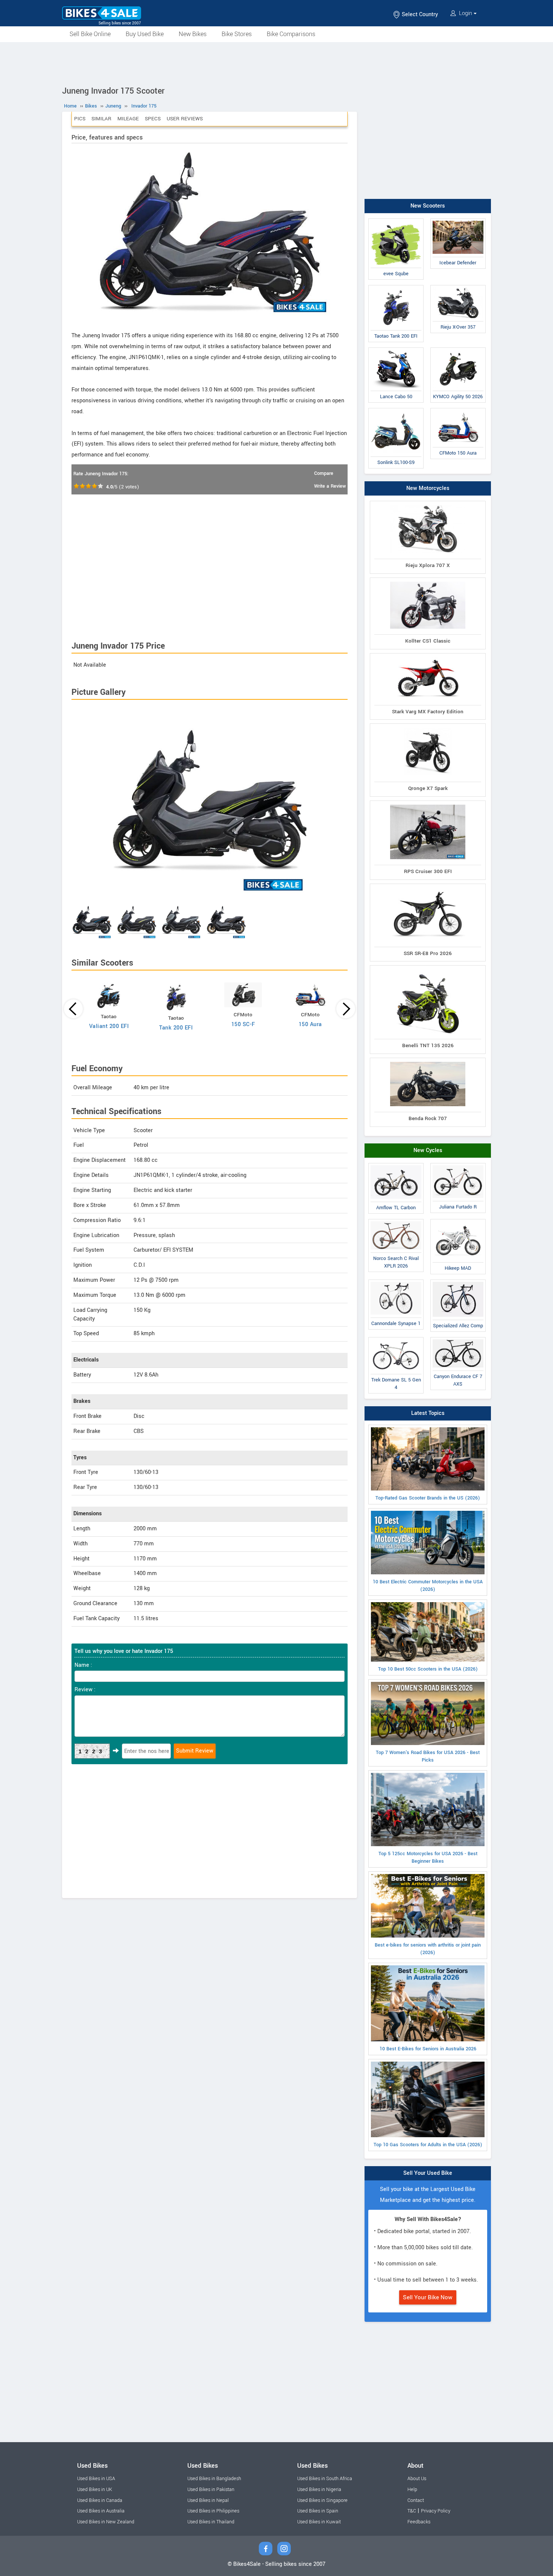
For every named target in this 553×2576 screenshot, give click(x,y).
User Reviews (185, 119)
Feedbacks (419, 2522)
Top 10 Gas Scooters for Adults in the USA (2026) (428, 2145)
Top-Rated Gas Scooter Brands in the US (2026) (428, 1498)
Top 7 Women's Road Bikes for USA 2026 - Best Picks (428, 1756)
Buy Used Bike (145, 34)
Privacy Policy (436, 2511)
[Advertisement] (276, 63)
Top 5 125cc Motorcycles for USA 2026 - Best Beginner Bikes (428, 1857)
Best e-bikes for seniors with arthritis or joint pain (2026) (428, 1949)
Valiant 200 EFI (109, 1026)
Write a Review (330, 486)
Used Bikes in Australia (101, 2511)
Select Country (419, 14)
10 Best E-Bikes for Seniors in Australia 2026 (428, 2049)
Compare (324, 473)
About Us (417, 2479)
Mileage (128, 119)
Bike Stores (237, 34)
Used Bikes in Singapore (322, 2500)
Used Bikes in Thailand (211, 2522)
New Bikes (193, 34)
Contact (416, 2500)
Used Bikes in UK (95, 2490)
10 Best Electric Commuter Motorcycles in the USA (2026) (428, 1586)
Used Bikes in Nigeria (319, 2490)
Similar (101, 119)
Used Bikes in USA (96, 2479)
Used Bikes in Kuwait (319, 2522)
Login (466, 13)
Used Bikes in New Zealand (106, 2522)
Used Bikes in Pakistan (211, 2490)
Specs (153, 119)
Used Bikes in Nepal (208, 2500)
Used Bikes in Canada (100, 2500)
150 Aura (310, 1024)
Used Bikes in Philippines (213, 2511)
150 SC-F (243, 1024)
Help (412, 2490)
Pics (80, 119)
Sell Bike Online (90, 34)
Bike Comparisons (291, 34)
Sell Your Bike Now (428, 2297)
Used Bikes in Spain (318, 2511)
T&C (412, 2511)
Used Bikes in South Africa (325, 2479)
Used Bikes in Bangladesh (214, 2479)
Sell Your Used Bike (428, 2173)
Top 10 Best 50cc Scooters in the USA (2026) (428, 1669)
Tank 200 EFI (176, 1028)
